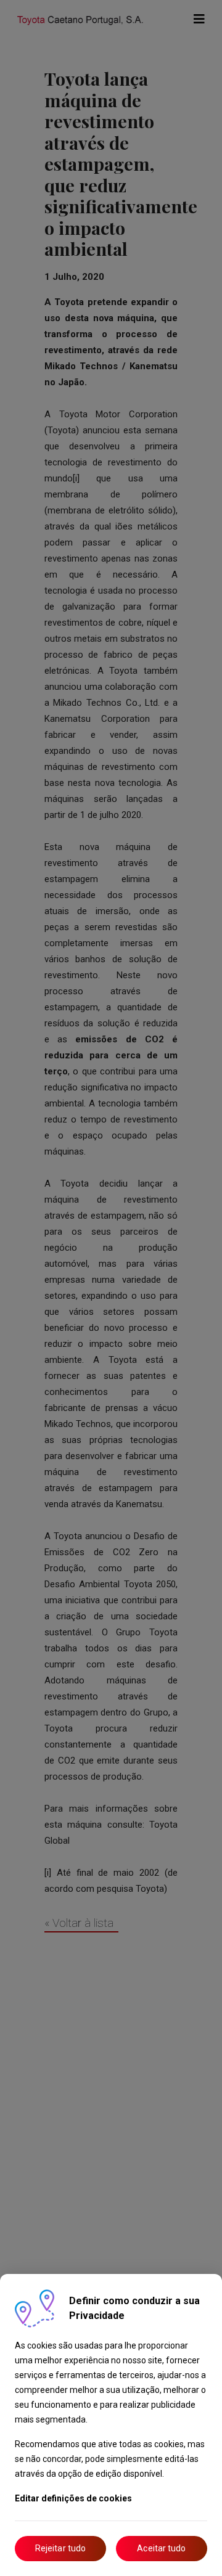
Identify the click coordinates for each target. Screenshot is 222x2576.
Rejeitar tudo (60, 2548)
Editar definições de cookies (73, 2498)
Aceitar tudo (161, 2548)
